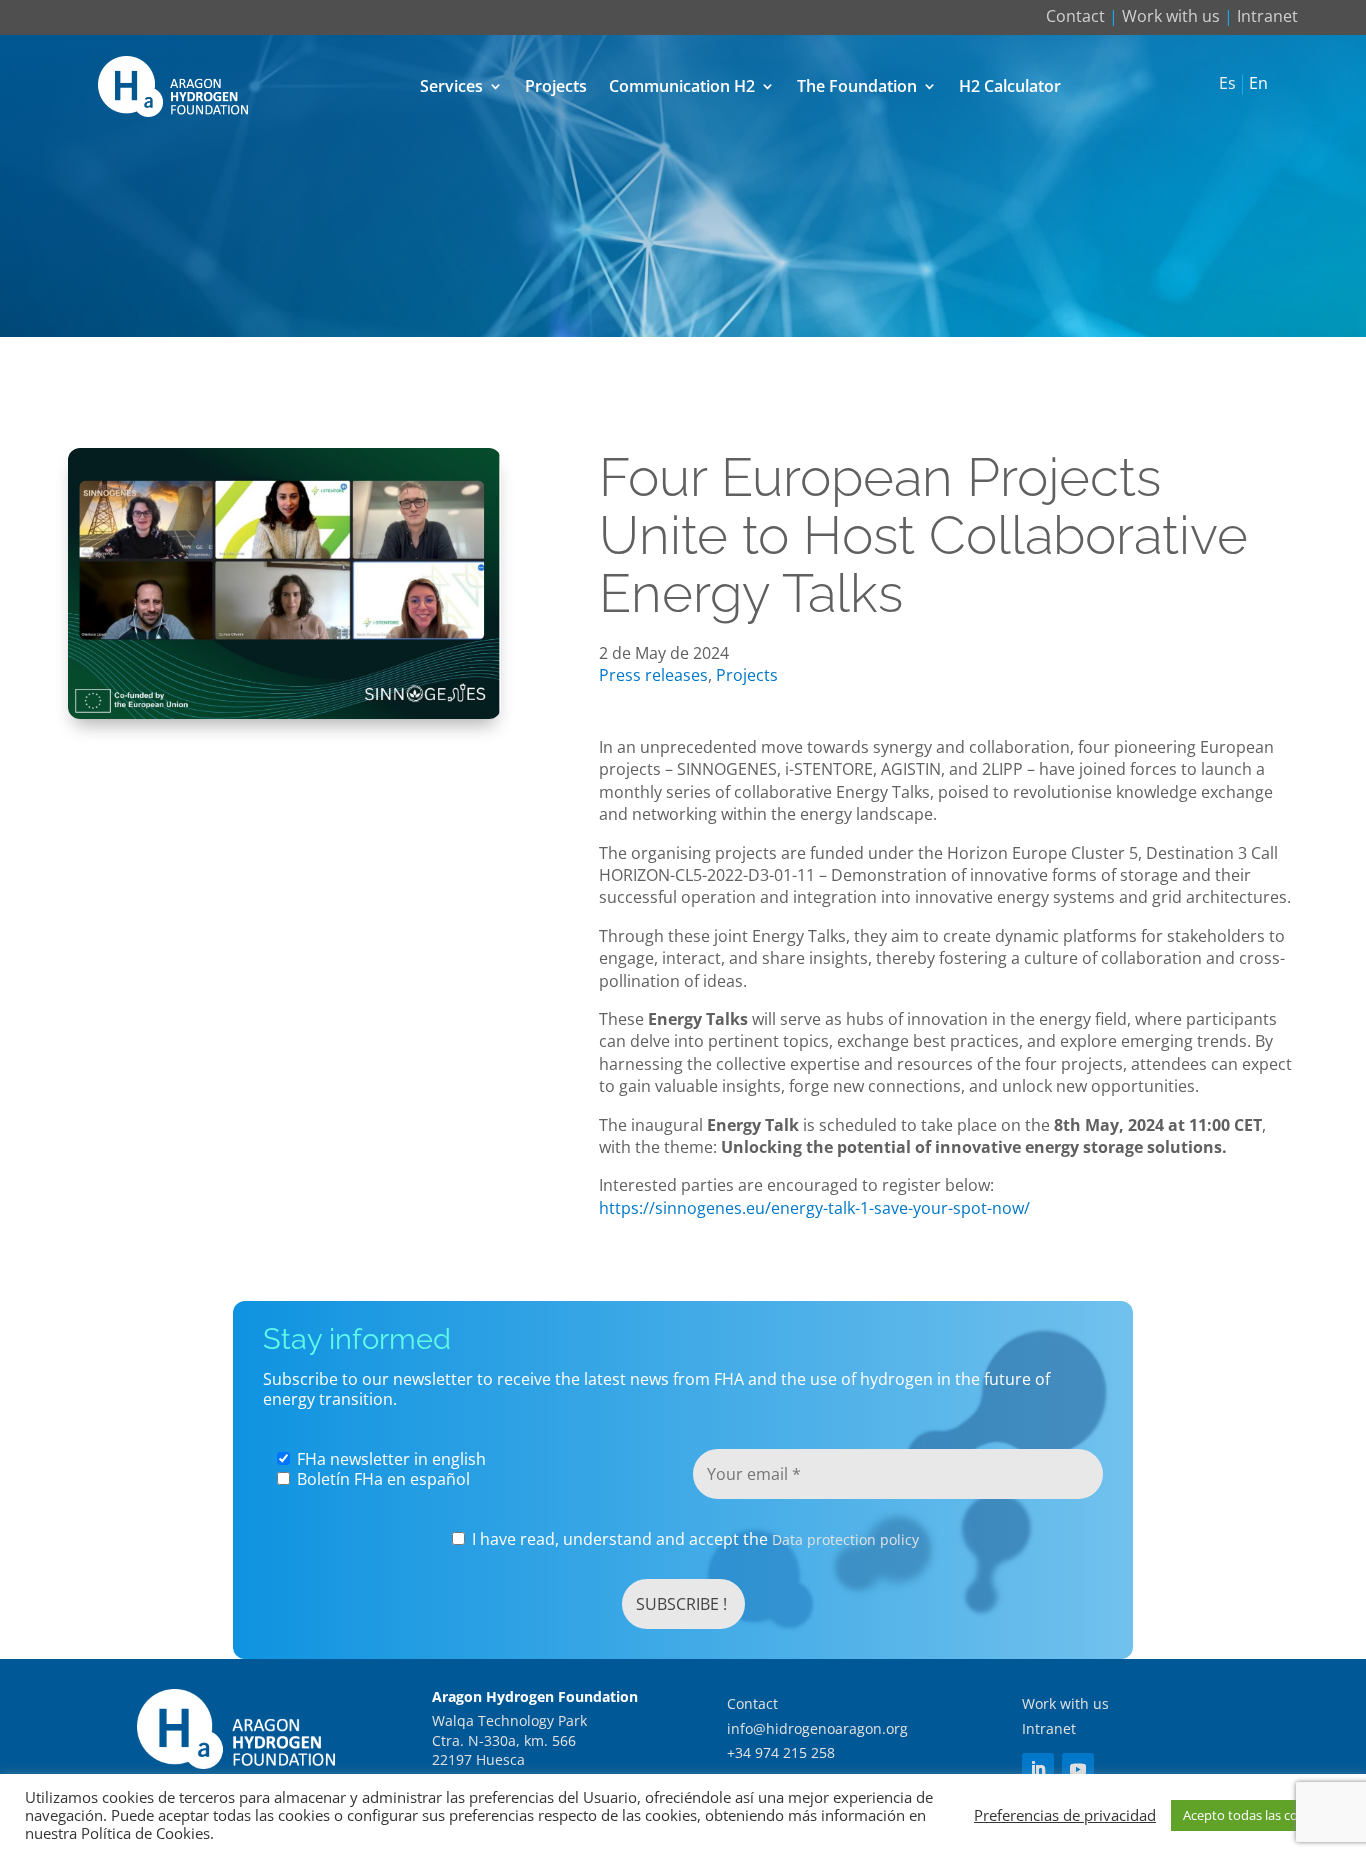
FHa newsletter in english (389, 1459)
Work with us (1171, 16)
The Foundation (857, 86)
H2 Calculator (1010, 86)
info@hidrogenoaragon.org (817, 1728)
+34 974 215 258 (781, 1752)
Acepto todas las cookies (1256, 1815)
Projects (556, 86)
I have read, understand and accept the (693, 1539)
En (1258, 84)
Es (1227, 84)
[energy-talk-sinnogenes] (284, 713)
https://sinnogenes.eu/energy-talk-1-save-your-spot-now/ (814, 1208)
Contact (1075, 16)
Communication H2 (682, 86)
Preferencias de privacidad (1065, 1815)
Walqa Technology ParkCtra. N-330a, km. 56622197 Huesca (509, 1740)
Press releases (653, 675)
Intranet (1267, 16)
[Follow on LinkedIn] (1038, 1769)
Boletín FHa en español (381, 1479)
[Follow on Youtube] (1078, 1769)
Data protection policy (845, 1539)
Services (451, 86)
